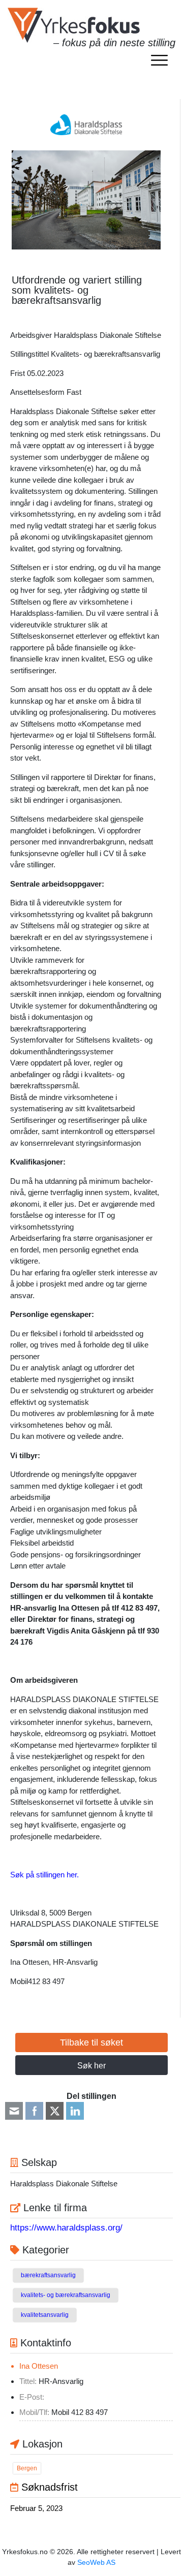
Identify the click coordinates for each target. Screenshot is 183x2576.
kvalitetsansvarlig (45, 2315)
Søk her (91, 2066)
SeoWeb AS (96, 2562)
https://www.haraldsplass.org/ (66, 2228)
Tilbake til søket (91, 2043)
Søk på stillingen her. (44, 1875)
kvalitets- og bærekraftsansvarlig (66, 2295)
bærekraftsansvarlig (48, 2275)
